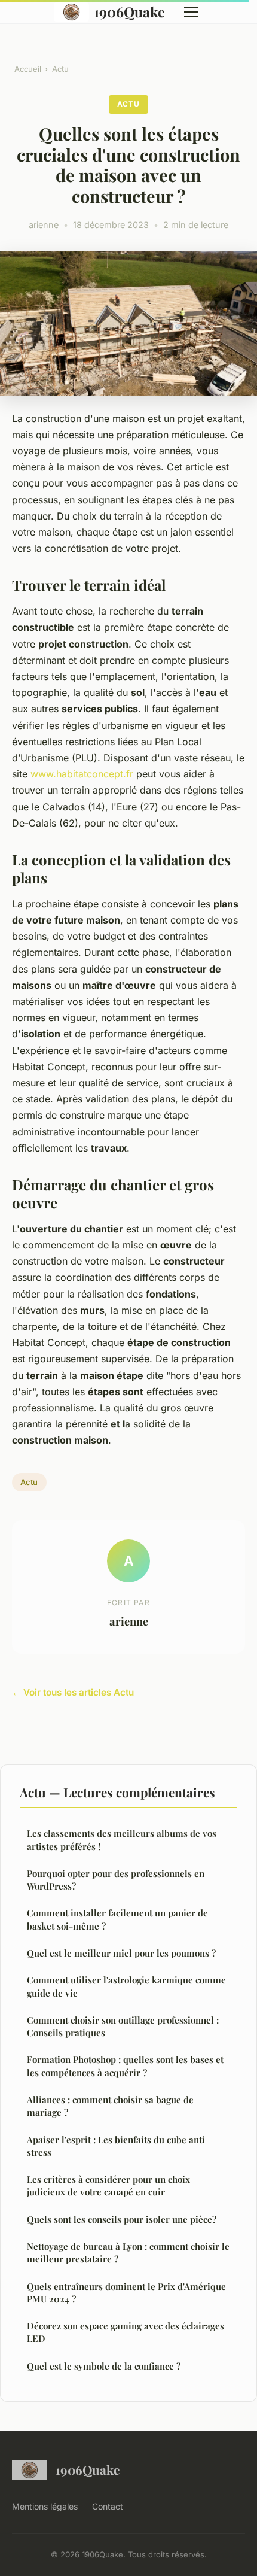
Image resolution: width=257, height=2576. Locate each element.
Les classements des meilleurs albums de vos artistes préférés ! (122, 1840)
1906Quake (129, 12)
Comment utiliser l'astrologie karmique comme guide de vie (126, 1986)
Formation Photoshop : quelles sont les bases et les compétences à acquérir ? (125, 2066)
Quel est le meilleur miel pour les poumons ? (121, 1953)
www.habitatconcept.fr (82, 774)
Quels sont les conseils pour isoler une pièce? (122, 2219)
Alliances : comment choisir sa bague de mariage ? (110, 2106)
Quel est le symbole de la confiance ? (104, 2366)
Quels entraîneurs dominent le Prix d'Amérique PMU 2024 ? (126, 2293)
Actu (60, 69)
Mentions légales (45, 2506)
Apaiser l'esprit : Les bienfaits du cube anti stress (116, 2146)
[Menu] (191, 12)
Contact (108, 2506)
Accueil (28, 69)
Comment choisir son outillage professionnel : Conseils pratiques (123, 2026)
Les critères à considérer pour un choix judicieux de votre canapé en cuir (108, 2185)
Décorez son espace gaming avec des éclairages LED (126, 2332)
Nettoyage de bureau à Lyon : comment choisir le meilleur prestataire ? (128, 2253)
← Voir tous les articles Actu (73, 1692)
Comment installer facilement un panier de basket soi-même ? (117, 1919)
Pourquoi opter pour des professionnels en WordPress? (116, 1880)
